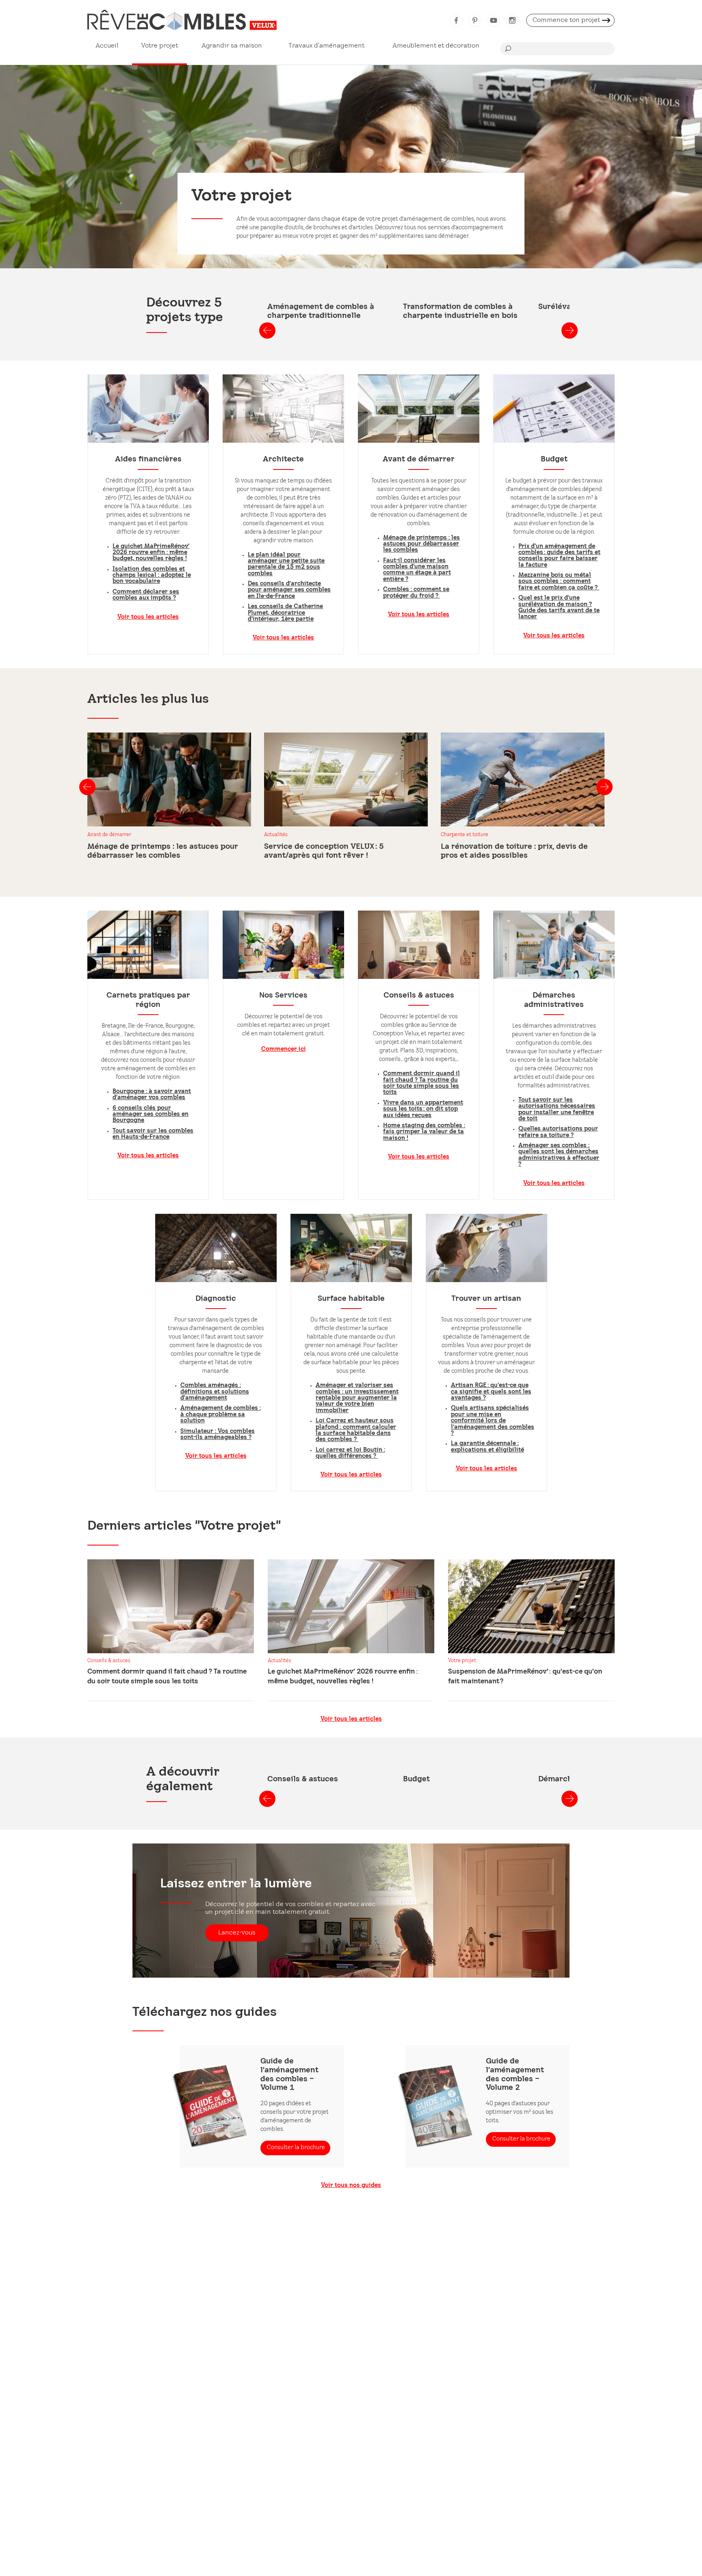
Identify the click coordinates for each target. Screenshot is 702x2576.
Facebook (456, 20)
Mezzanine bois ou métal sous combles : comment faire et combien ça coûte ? (559, 582)
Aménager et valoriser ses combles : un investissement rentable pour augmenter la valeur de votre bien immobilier (357, 1398)
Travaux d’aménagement (326, 46)
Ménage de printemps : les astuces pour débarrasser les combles (421, 544)
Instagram (512, 20)
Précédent (267, 330)
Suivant (570, 330)
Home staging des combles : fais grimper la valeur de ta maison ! (424, 1132)
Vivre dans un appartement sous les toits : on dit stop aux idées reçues (423, 1109)
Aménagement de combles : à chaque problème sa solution (221, 1415)
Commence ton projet (566, 20)
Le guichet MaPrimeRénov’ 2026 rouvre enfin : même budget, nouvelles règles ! (151, 553)
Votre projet (159, 46)
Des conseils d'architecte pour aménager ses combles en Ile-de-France (289, 590)
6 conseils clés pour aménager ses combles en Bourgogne (151, 1115)
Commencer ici (284, 1049)
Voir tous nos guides (351, 2186)
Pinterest (475, 20)
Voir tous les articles (148, 617)
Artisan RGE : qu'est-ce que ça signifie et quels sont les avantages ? (491, 1392)
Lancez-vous (237, 1933)
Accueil (107, 46)
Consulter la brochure (296, 2148)
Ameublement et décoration (436, 46)
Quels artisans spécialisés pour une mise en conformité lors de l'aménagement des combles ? (493, 1421)
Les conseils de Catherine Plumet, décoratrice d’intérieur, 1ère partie (285, 613)
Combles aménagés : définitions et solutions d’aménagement (215, 1392)
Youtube (494, 20)
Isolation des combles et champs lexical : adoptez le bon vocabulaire (152, 576)
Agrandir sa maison (232, 46)
